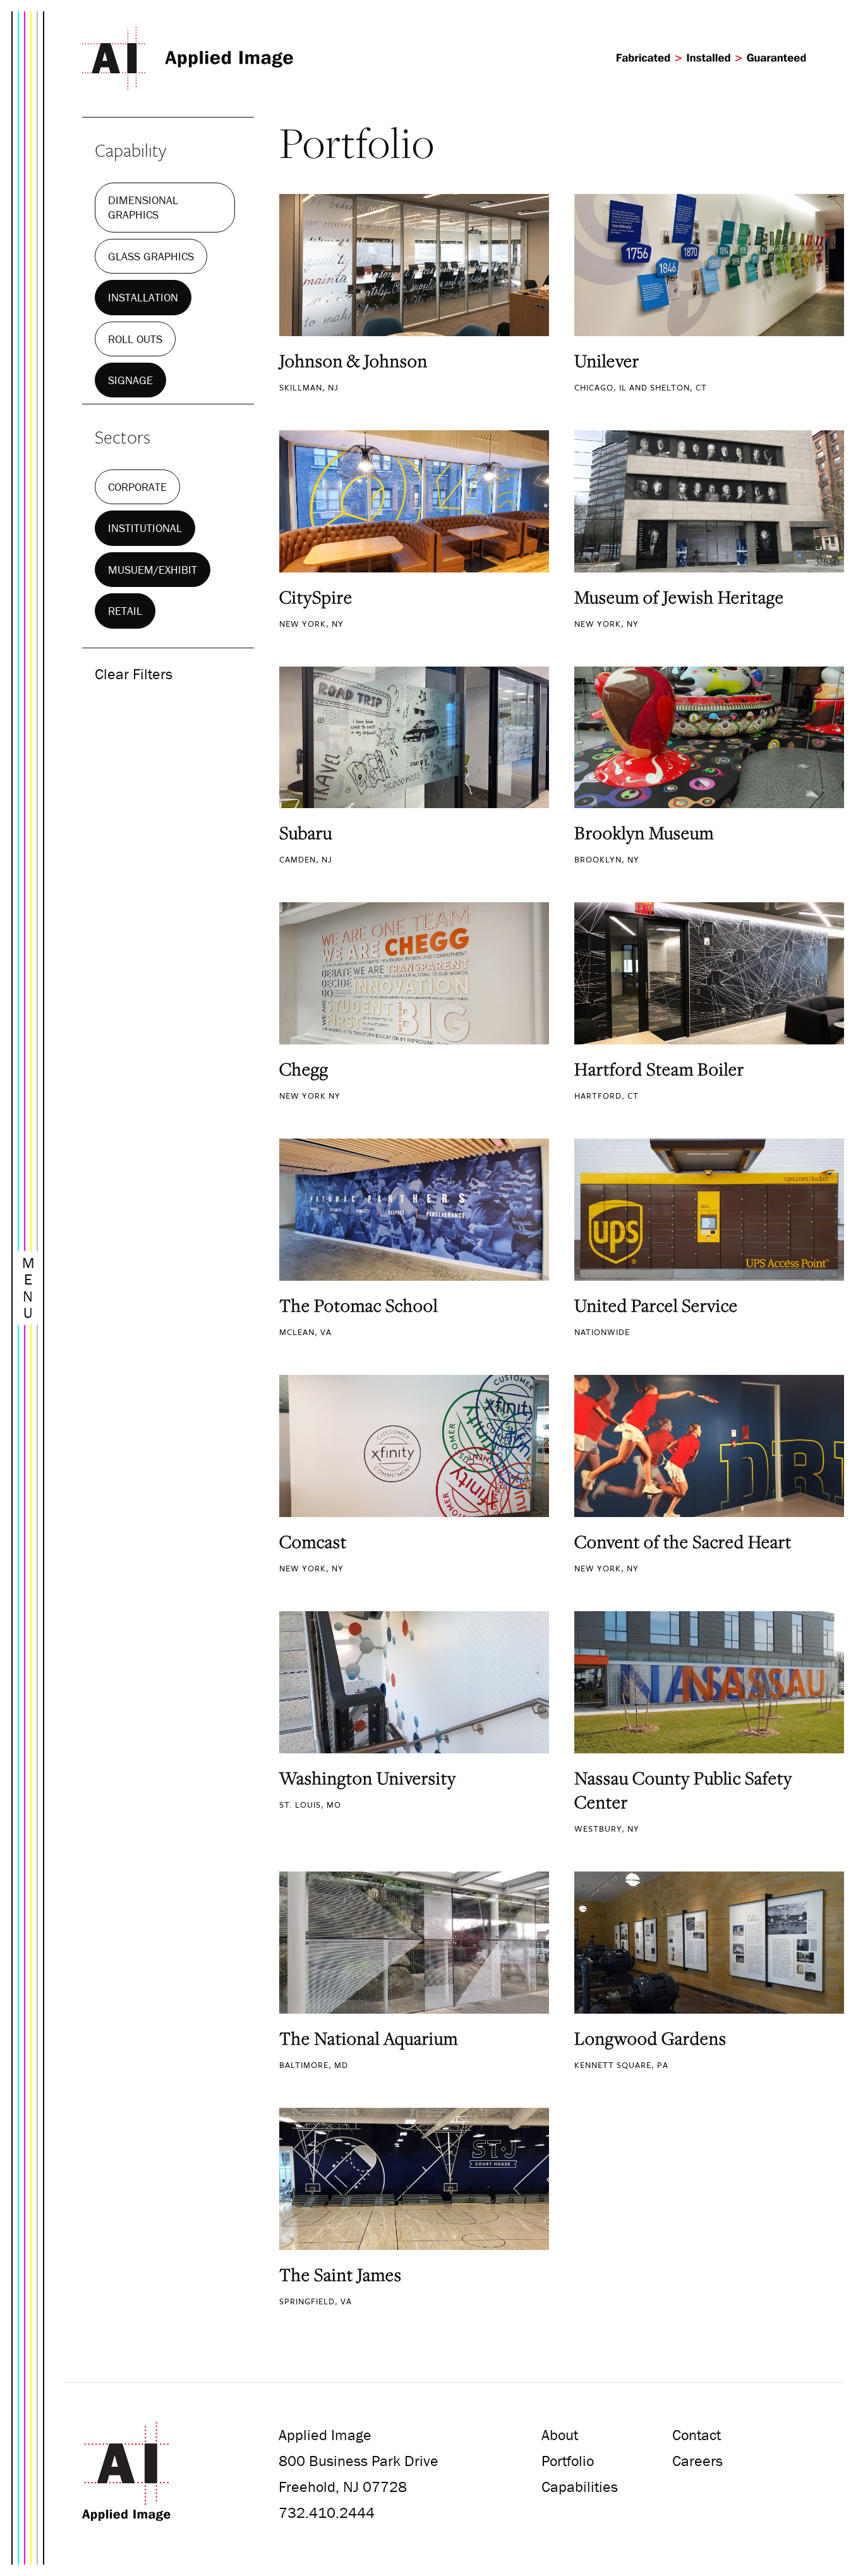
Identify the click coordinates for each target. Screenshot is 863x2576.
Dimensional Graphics (143, 207)
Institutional (145, 528)
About (560, 2435)
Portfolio (568, 2461)
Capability (130, 150)
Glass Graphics (151, 256)
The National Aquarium (369, 2038)
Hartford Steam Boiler (659, 1069)
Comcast (313, 1542)
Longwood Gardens (650, 2038)
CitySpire (316, 597)
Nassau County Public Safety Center (683, 1790)
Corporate (137, 487)
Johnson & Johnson (353, 361)
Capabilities (580, 2487)
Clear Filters (134, 674)
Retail (125, 611)
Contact (697, 2435)
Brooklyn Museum (644, 833)
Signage (130, 380)
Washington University (368, 1778)
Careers (697, 2461)
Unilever (607, 361)
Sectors (123, 437)
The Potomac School (359, 1305)
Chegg (304, 1069)
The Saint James (341, 2275)
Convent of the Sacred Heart (683, 1542)
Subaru (306, 833)
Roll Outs (135, 339)
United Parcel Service (656, 1305)
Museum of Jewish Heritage (679, 597)
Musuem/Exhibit (153, 570)
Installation (143, 297)
